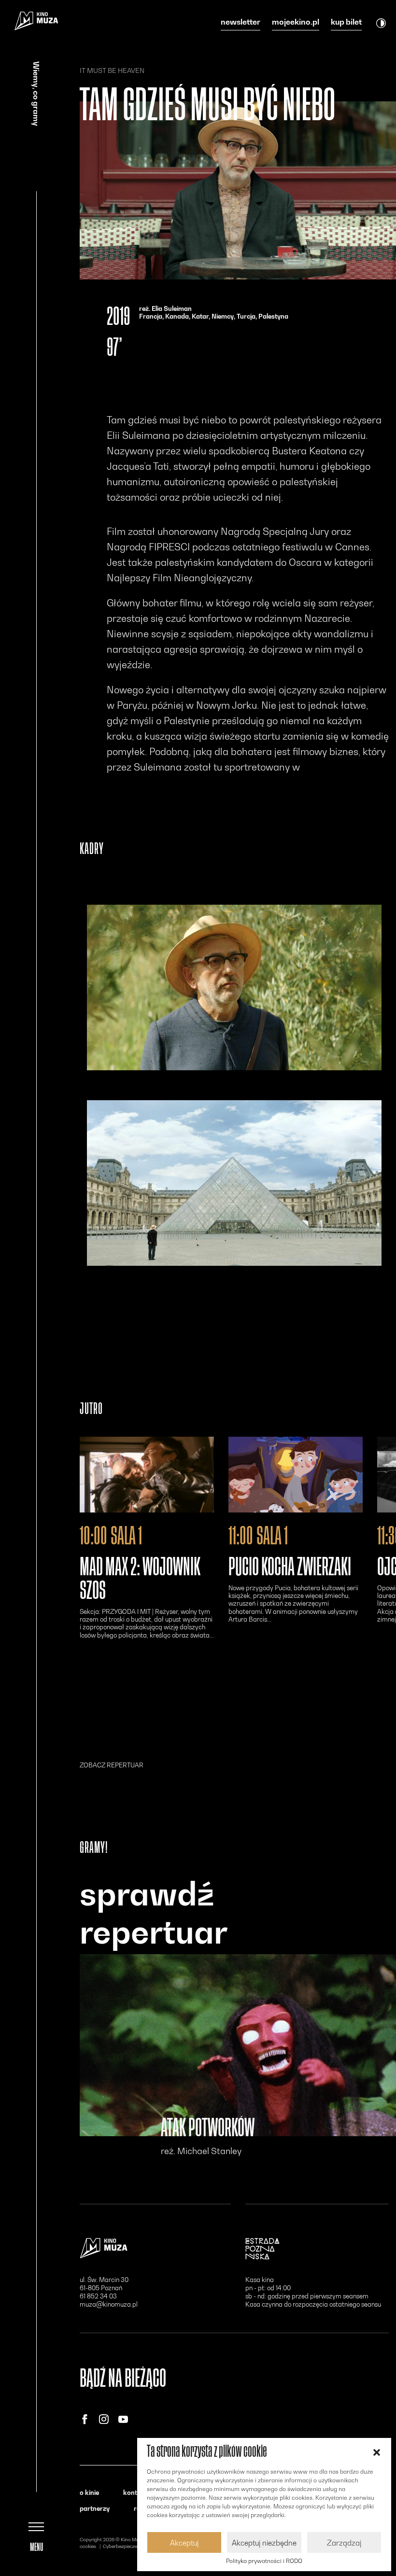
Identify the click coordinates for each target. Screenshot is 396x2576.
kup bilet (346, 22)
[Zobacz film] (147, 1474)
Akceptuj (184, 2543)
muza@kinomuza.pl (109, 2304)
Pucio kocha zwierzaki (290, 1567)
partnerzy (95, 2508)
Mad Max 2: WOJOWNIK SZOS (140, 1579)
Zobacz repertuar (112, 1765)
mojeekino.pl (296, 22)
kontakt (135, 2492)
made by (96, 2553)
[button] (377, 2451)
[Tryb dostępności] (381, 23)
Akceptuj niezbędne (264, 2543)
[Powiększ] (234, 987)
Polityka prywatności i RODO (264, 2561)
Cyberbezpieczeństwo (127, 2546)
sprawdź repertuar (154, 1913)
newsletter (240, 22)
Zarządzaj (344, 2543)
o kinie (89, 2492)
